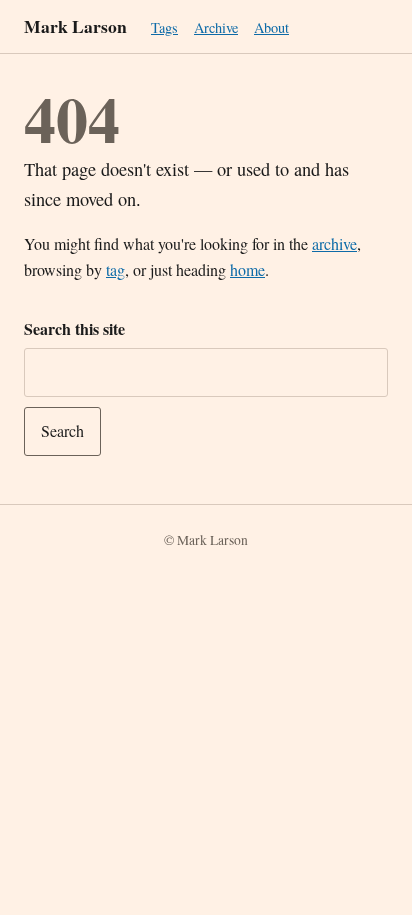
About (271, 27)
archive (334, 243)
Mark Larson (75, 26)
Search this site (74, 328)
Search (62, 430)
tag (115, 269)
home (247, 269)
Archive (216, 27)
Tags (164, 27)
